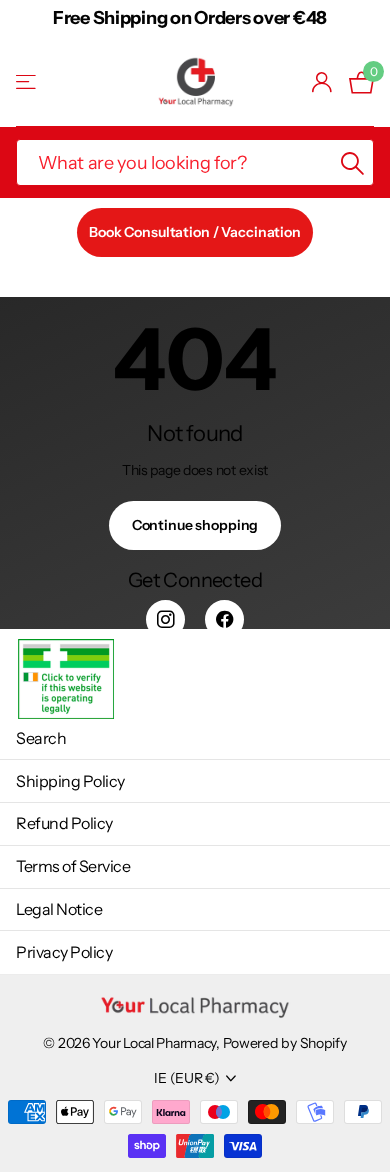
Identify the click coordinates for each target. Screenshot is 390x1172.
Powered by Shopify (285, 1043)
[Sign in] (322, 82)
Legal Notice (59, 909)
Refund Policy (64, 823)
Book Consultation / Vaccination (195, 232)
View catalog (27, 82)
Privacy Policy (64, 952)
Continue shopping (195, 525)
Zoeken (352, 162)
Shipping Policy (70, 781)
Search (41, 738)
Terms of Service (73, 866)
